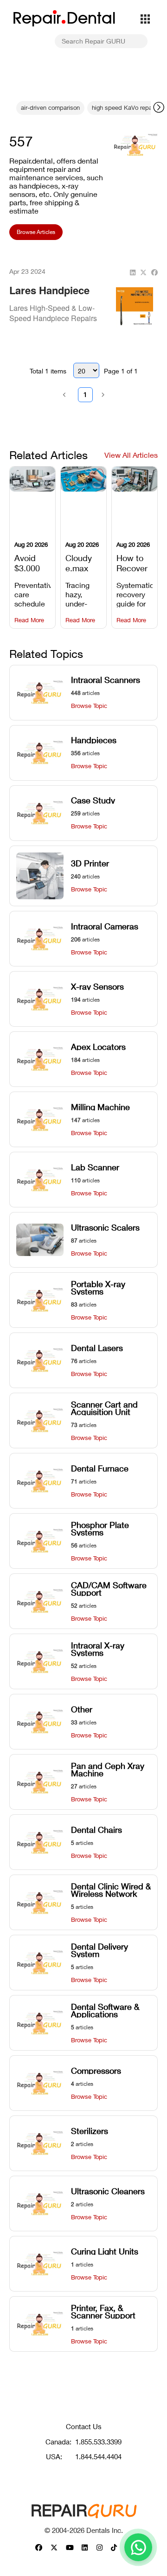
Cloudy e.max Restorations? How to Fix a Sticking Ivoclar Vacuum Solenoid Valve (83, 562)
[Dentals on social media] (39, 2548)
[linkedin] (133, 273)
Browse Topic (89, 706)
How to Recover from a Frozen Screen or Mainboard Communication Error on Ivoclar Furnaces (135, 562)
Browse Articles (36, 232)
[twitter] (143, 273)
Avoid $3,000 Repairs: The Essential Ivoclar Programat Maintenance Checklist (32, 562)
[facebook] (154, 273)
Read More (29, 620)
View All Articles (131, 455)
